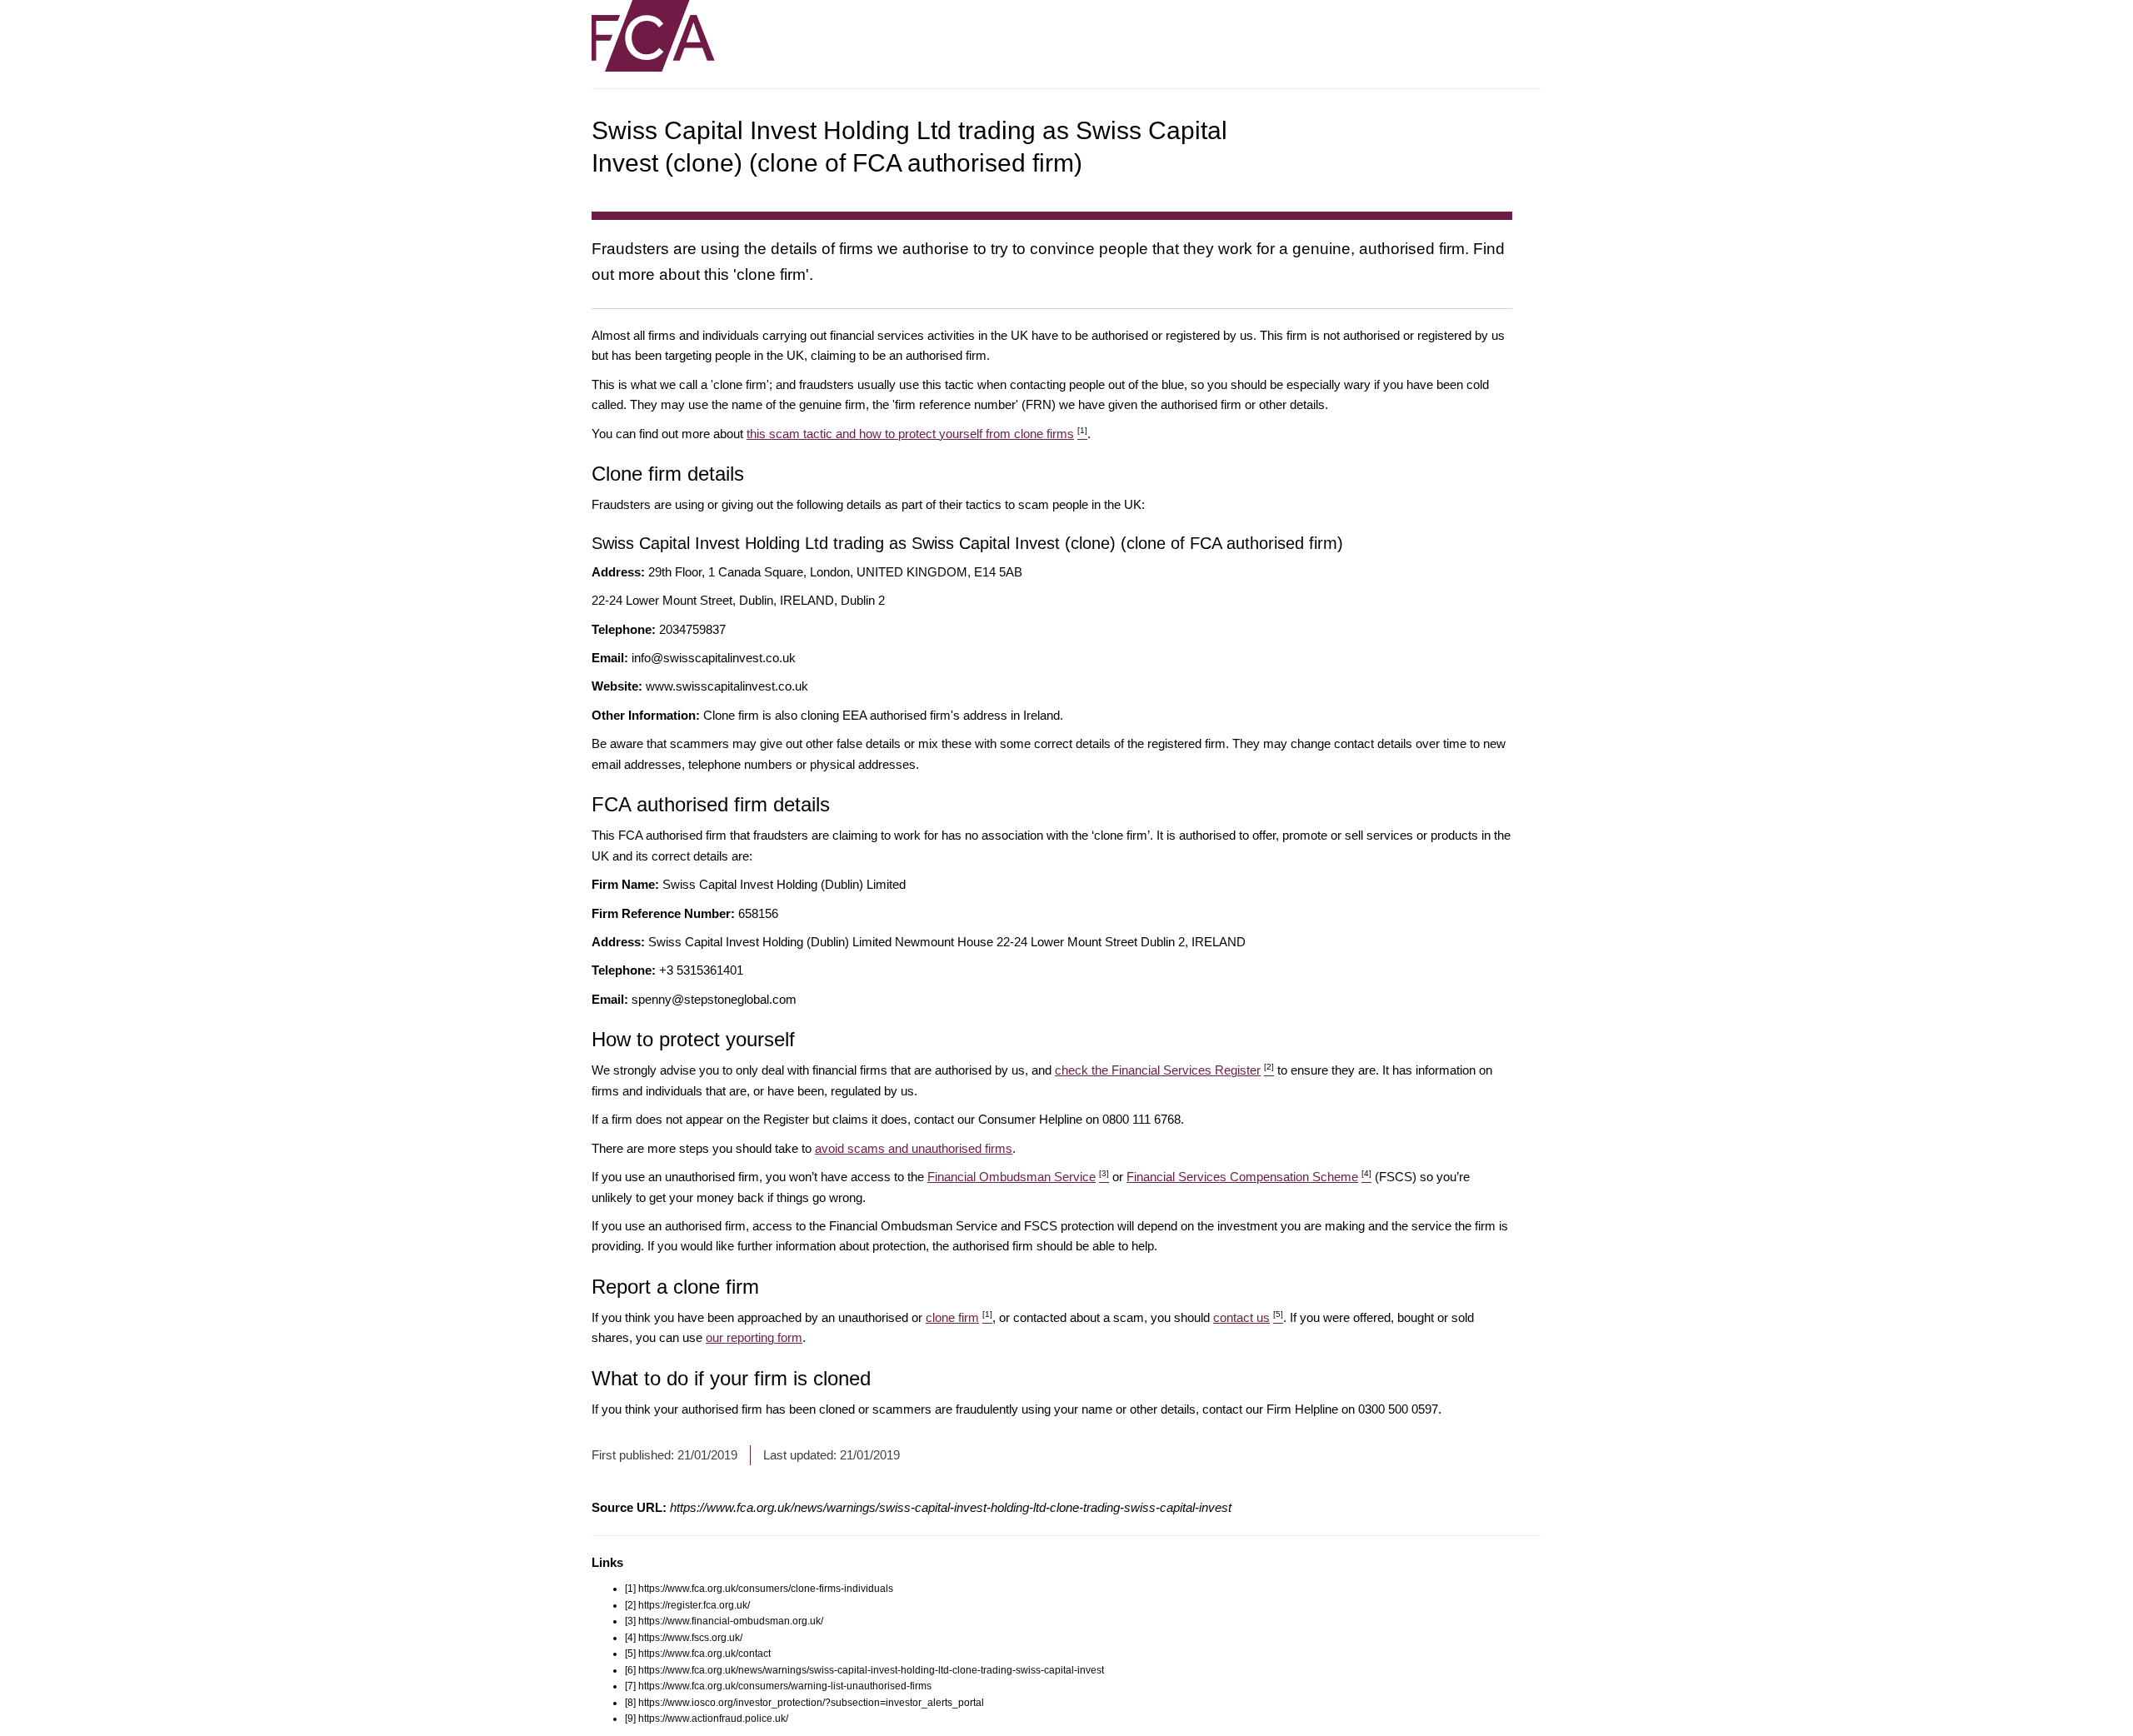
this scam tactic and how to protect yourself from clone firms (917, 434)
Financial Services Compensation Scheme (1249, 1177)
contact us (1248, 1317)
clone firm (959, 1317)
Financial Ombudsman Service (1018, 1177)
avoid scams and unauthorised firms (914, 1148)
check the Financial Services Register (1164, 1070)
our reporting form (754, 1337)
